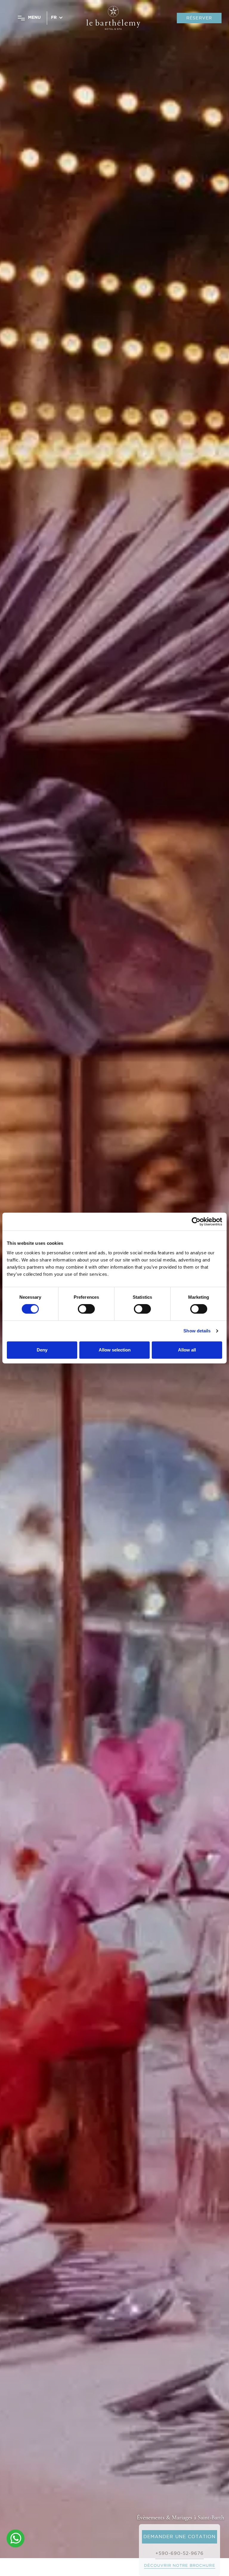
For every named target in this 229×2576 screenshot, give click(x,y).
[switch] (86, 1309)
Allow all (187, 1350)
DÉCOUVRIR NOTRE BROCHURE (180, 2565)
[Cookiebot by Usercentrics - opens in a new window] (196, 1222)
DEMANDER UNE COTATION (180, 2537)
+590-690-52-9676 (180, 2553)
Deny (42, 1350)
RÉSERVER (199, 18)
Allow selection (115, 1350)
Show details (197, 1331)
